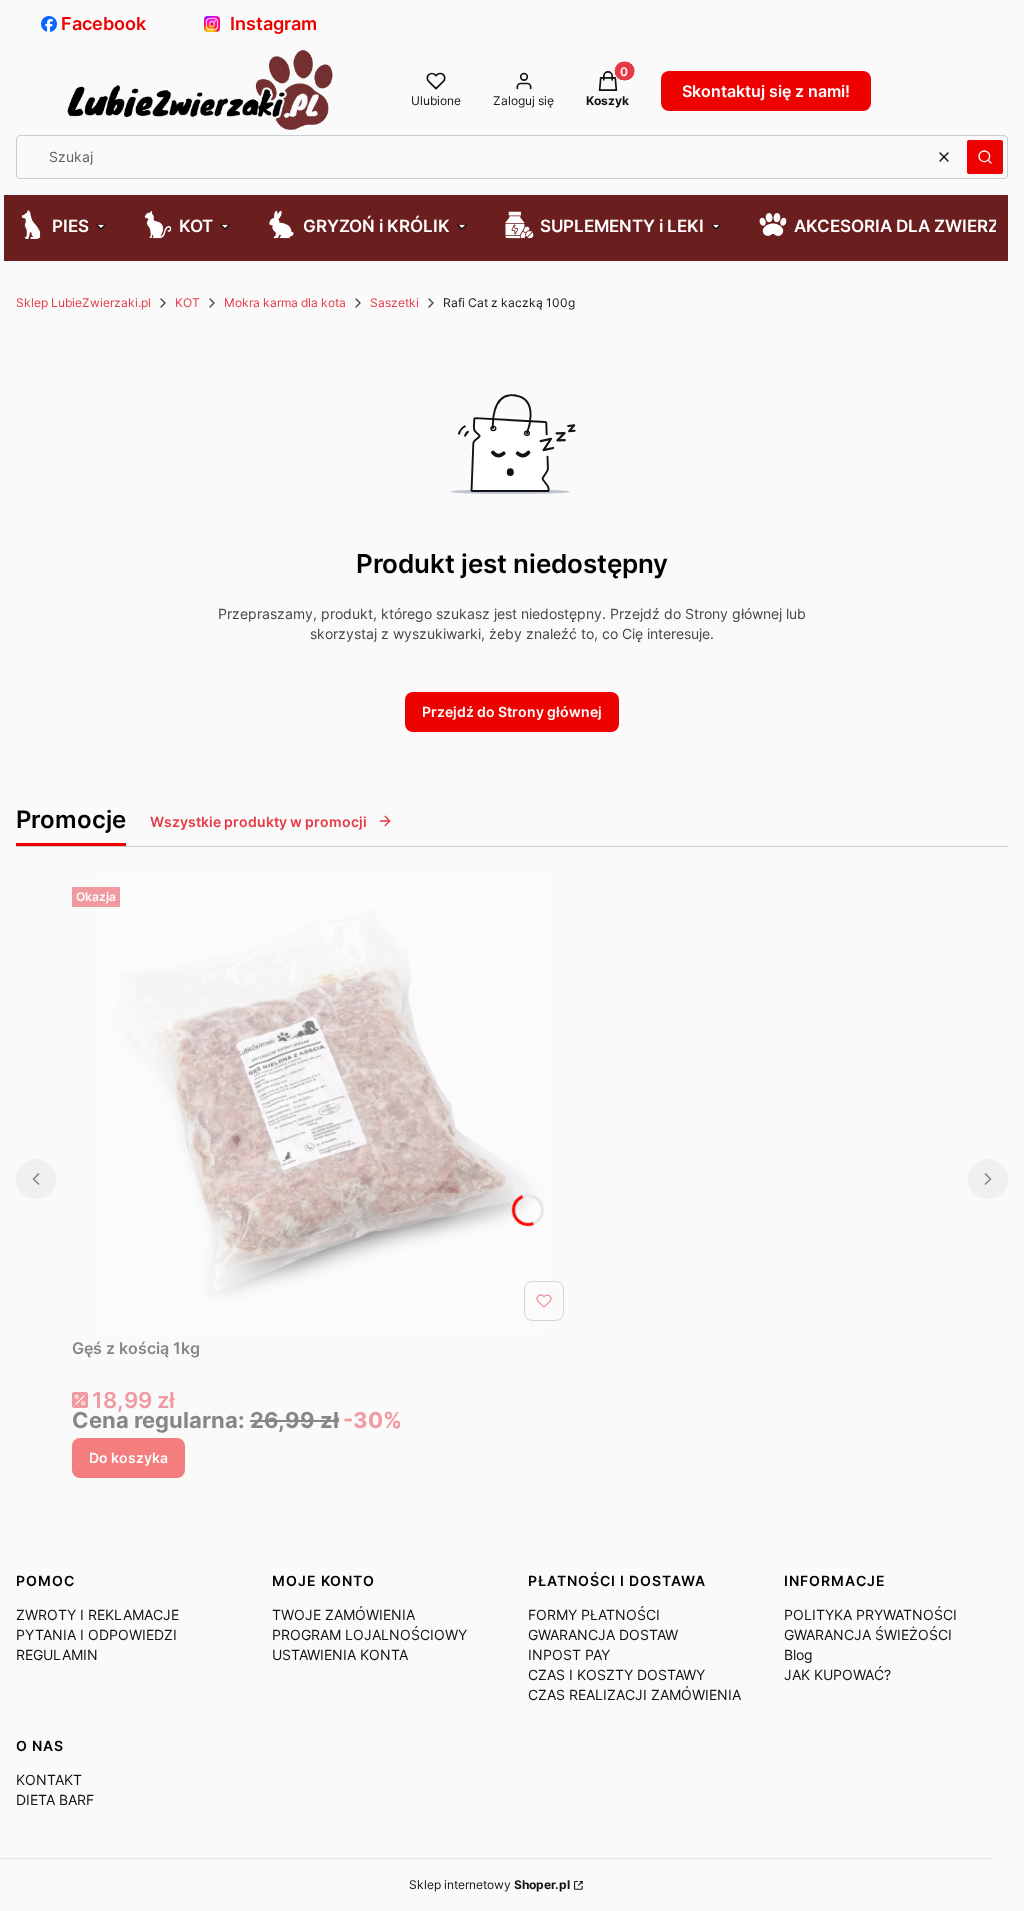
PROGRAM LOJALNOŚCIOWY (369, 1634)
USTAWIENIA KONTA (340, 1654)
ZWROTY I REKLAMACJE (97, 1614)
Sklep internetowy (489, 1884)
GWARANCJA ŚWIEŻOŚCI (868, 1634)
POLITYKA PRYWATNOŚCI (870, 1614)
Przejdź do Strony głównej (512, 711)
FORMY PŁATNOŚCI (594, 1614)
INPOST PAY (569, 1654)
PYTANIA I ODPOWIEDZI (96, 1634)
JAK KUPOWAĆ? (837, 1674)
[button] (985, 157)
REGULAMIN (57, 1654)
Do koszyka (128, 1457)
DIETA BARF (55, 1799)
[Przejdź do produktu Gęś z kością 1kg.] (322, 1104)
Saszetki (394, 302)
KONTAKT (49, 1779)
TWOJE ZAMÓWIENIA (343, 1614)
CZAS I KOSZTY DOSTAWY (616, 1674)
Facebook (103, 23)
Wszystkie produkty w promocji (258, 821)
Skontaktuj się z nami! (766, 91)
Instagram (273, 23)
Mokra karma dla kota (285, 302)
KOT (187, 302)
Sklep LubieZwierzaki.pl (83, 302)
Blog (798, 1654)
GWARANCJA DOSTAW (603, 1634)
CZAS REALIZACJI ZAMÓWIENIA (634, 1694)
